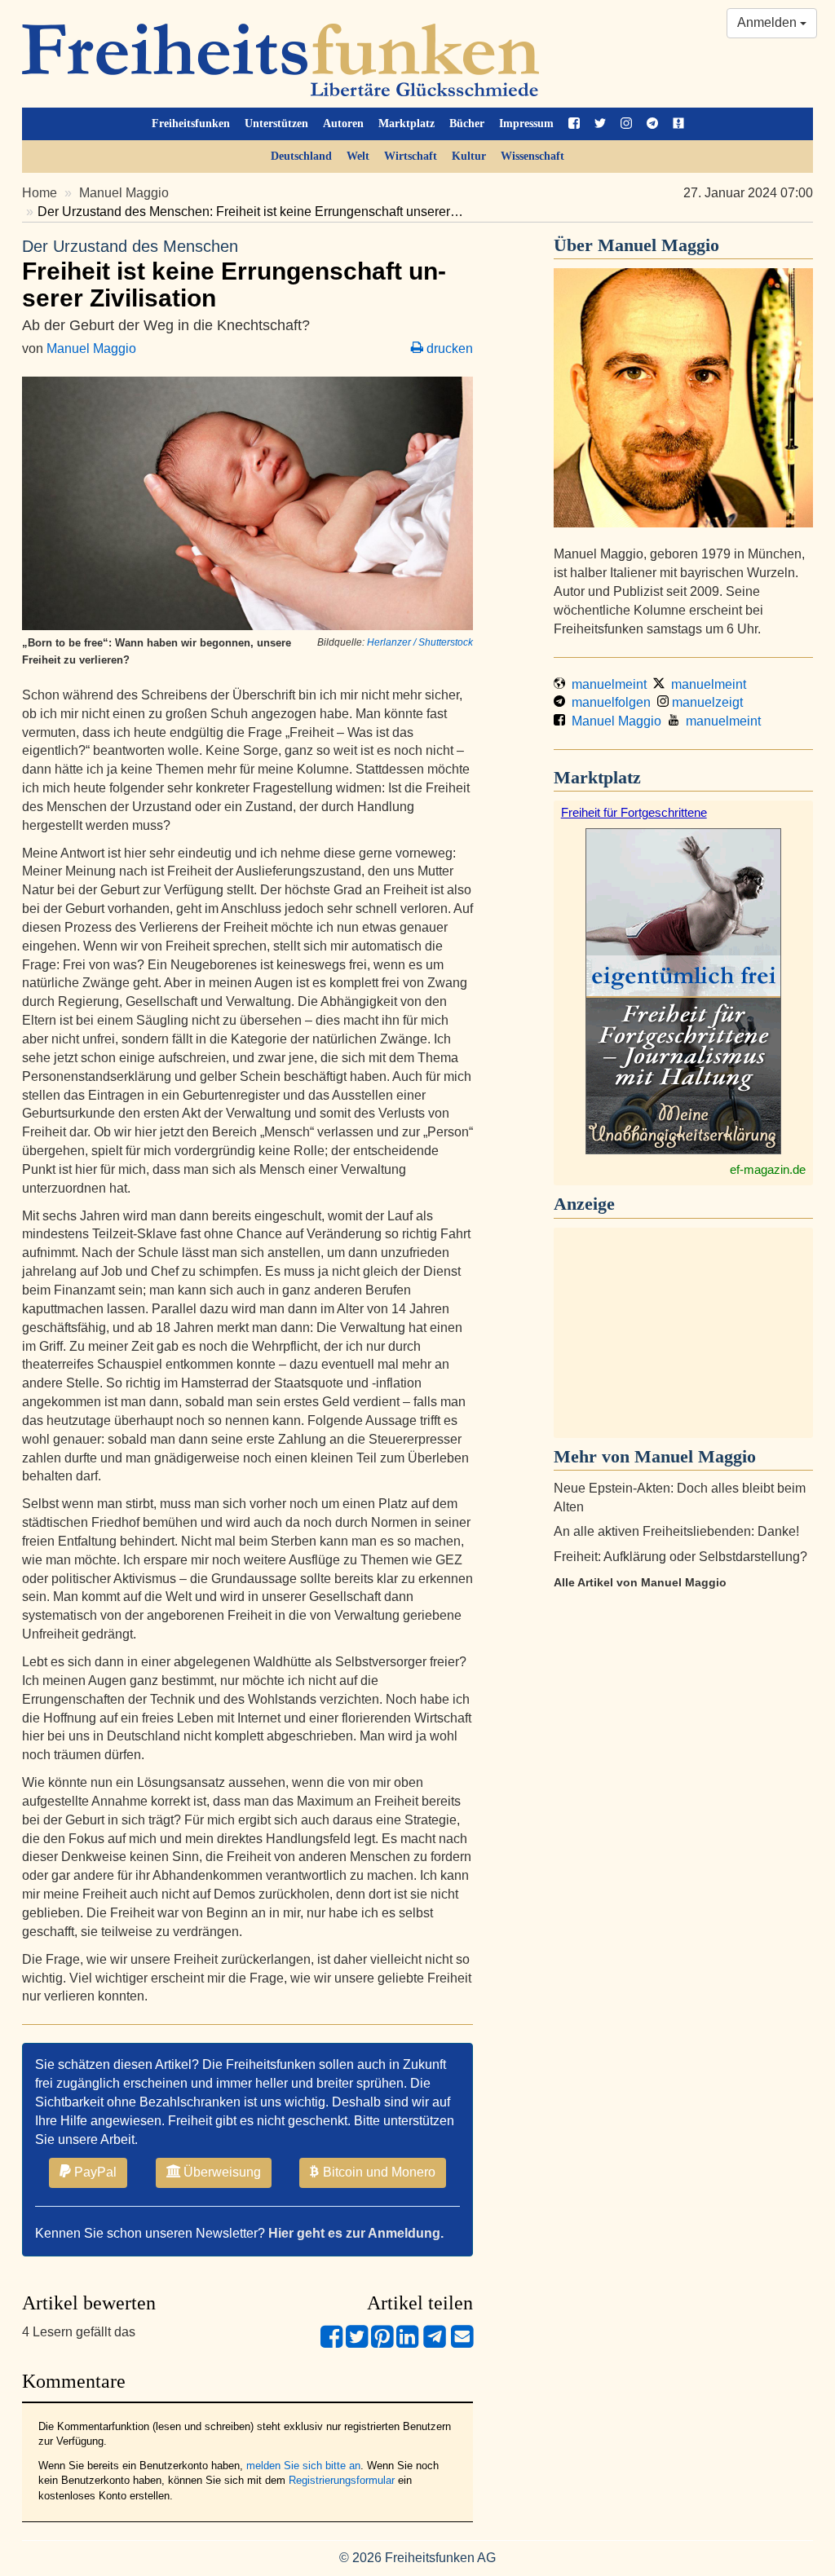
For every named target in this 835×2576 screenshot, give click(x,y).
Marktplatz (406, 124)
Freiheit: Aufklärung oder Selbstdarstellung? (680, 1557)
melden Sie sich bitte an (303, 2466)
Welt (358, 156)
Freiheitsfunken (191, 124)
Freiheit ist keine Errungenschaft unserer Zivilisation (234, 274)
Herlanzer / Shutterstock (420, 642)
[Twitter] (357, 2343)
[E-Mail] (462, 2343)
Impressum (526, 124)
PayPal (94, 2172)
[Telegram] (435, 2343)
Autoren (343, 124)
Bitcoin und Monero (378, 2172)
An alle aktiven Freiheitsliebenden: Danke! (676, 1531)
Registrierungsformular (342, 2480)
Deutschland (301, 156)
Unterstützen (276, 124)
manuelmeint (606, 684)
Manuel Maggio (124, 193)
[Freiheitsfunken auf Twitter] (600, 124)
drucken (448, 348)
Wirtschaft (411, 156)
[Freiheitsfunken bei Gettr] (678, 124)
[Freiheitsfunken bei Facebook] (574, 124)
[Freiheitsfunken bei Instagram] (626, 124)
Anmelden (769, 22)
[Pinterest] (382, 2343)
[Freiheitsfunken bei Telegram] (652, 124)
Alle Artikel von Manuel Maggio (640, 1582)
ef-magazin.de (768, 1169)
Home (40, 193)
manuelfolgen (608, 702)
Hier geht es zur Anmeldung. (356, 2233)
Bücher (467, 124)
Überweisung (221, 2172)
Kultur (469, 156)
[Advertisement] (683, 1333)
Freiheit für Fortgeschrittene (634, 812)
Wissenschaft (532, 156)
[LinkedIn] (407, 2343)
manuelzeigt (706, 702)
